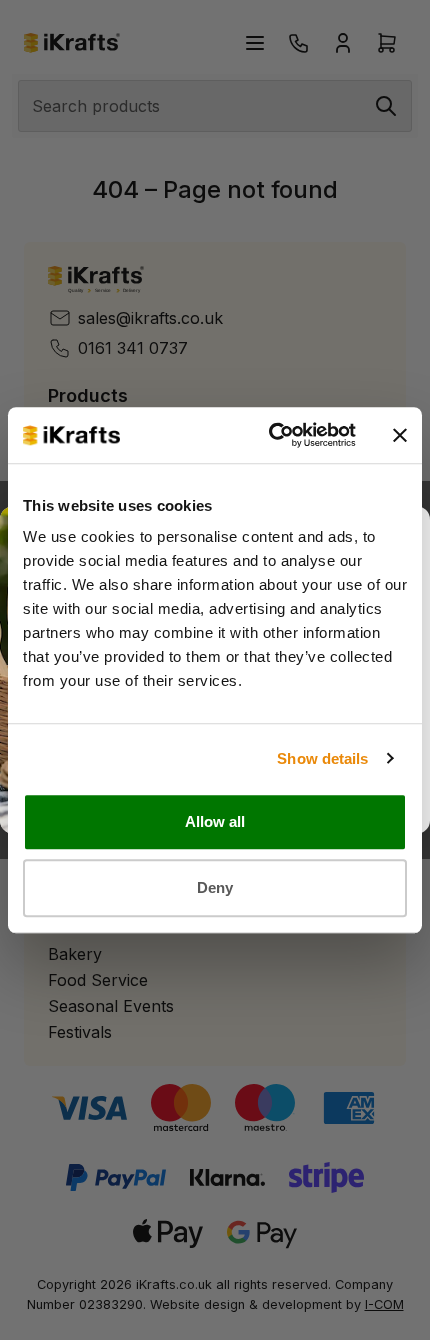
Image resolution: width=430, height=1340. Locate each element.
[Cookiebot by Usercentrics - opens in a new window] (270, 435)
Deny (215, 887)
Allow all (215, 821)
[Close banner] (400, 435)
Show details (322, 758)
